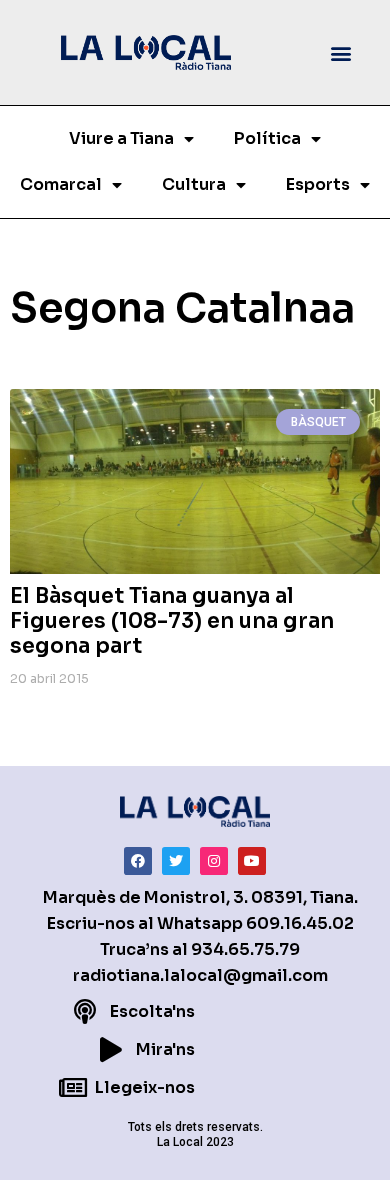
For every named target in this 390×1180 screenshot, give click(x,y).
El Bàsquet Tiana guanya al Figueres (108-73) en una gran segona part (172, 621)
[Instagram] (214, 861)
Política (267, 138)
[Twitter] (176, 861)
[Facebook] (138, 861)
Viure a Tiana (121, 138)
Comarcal (61, 184)
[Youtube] (252, 861)
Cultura (194, 184)
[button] (341, 52)
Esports (318, 184)
